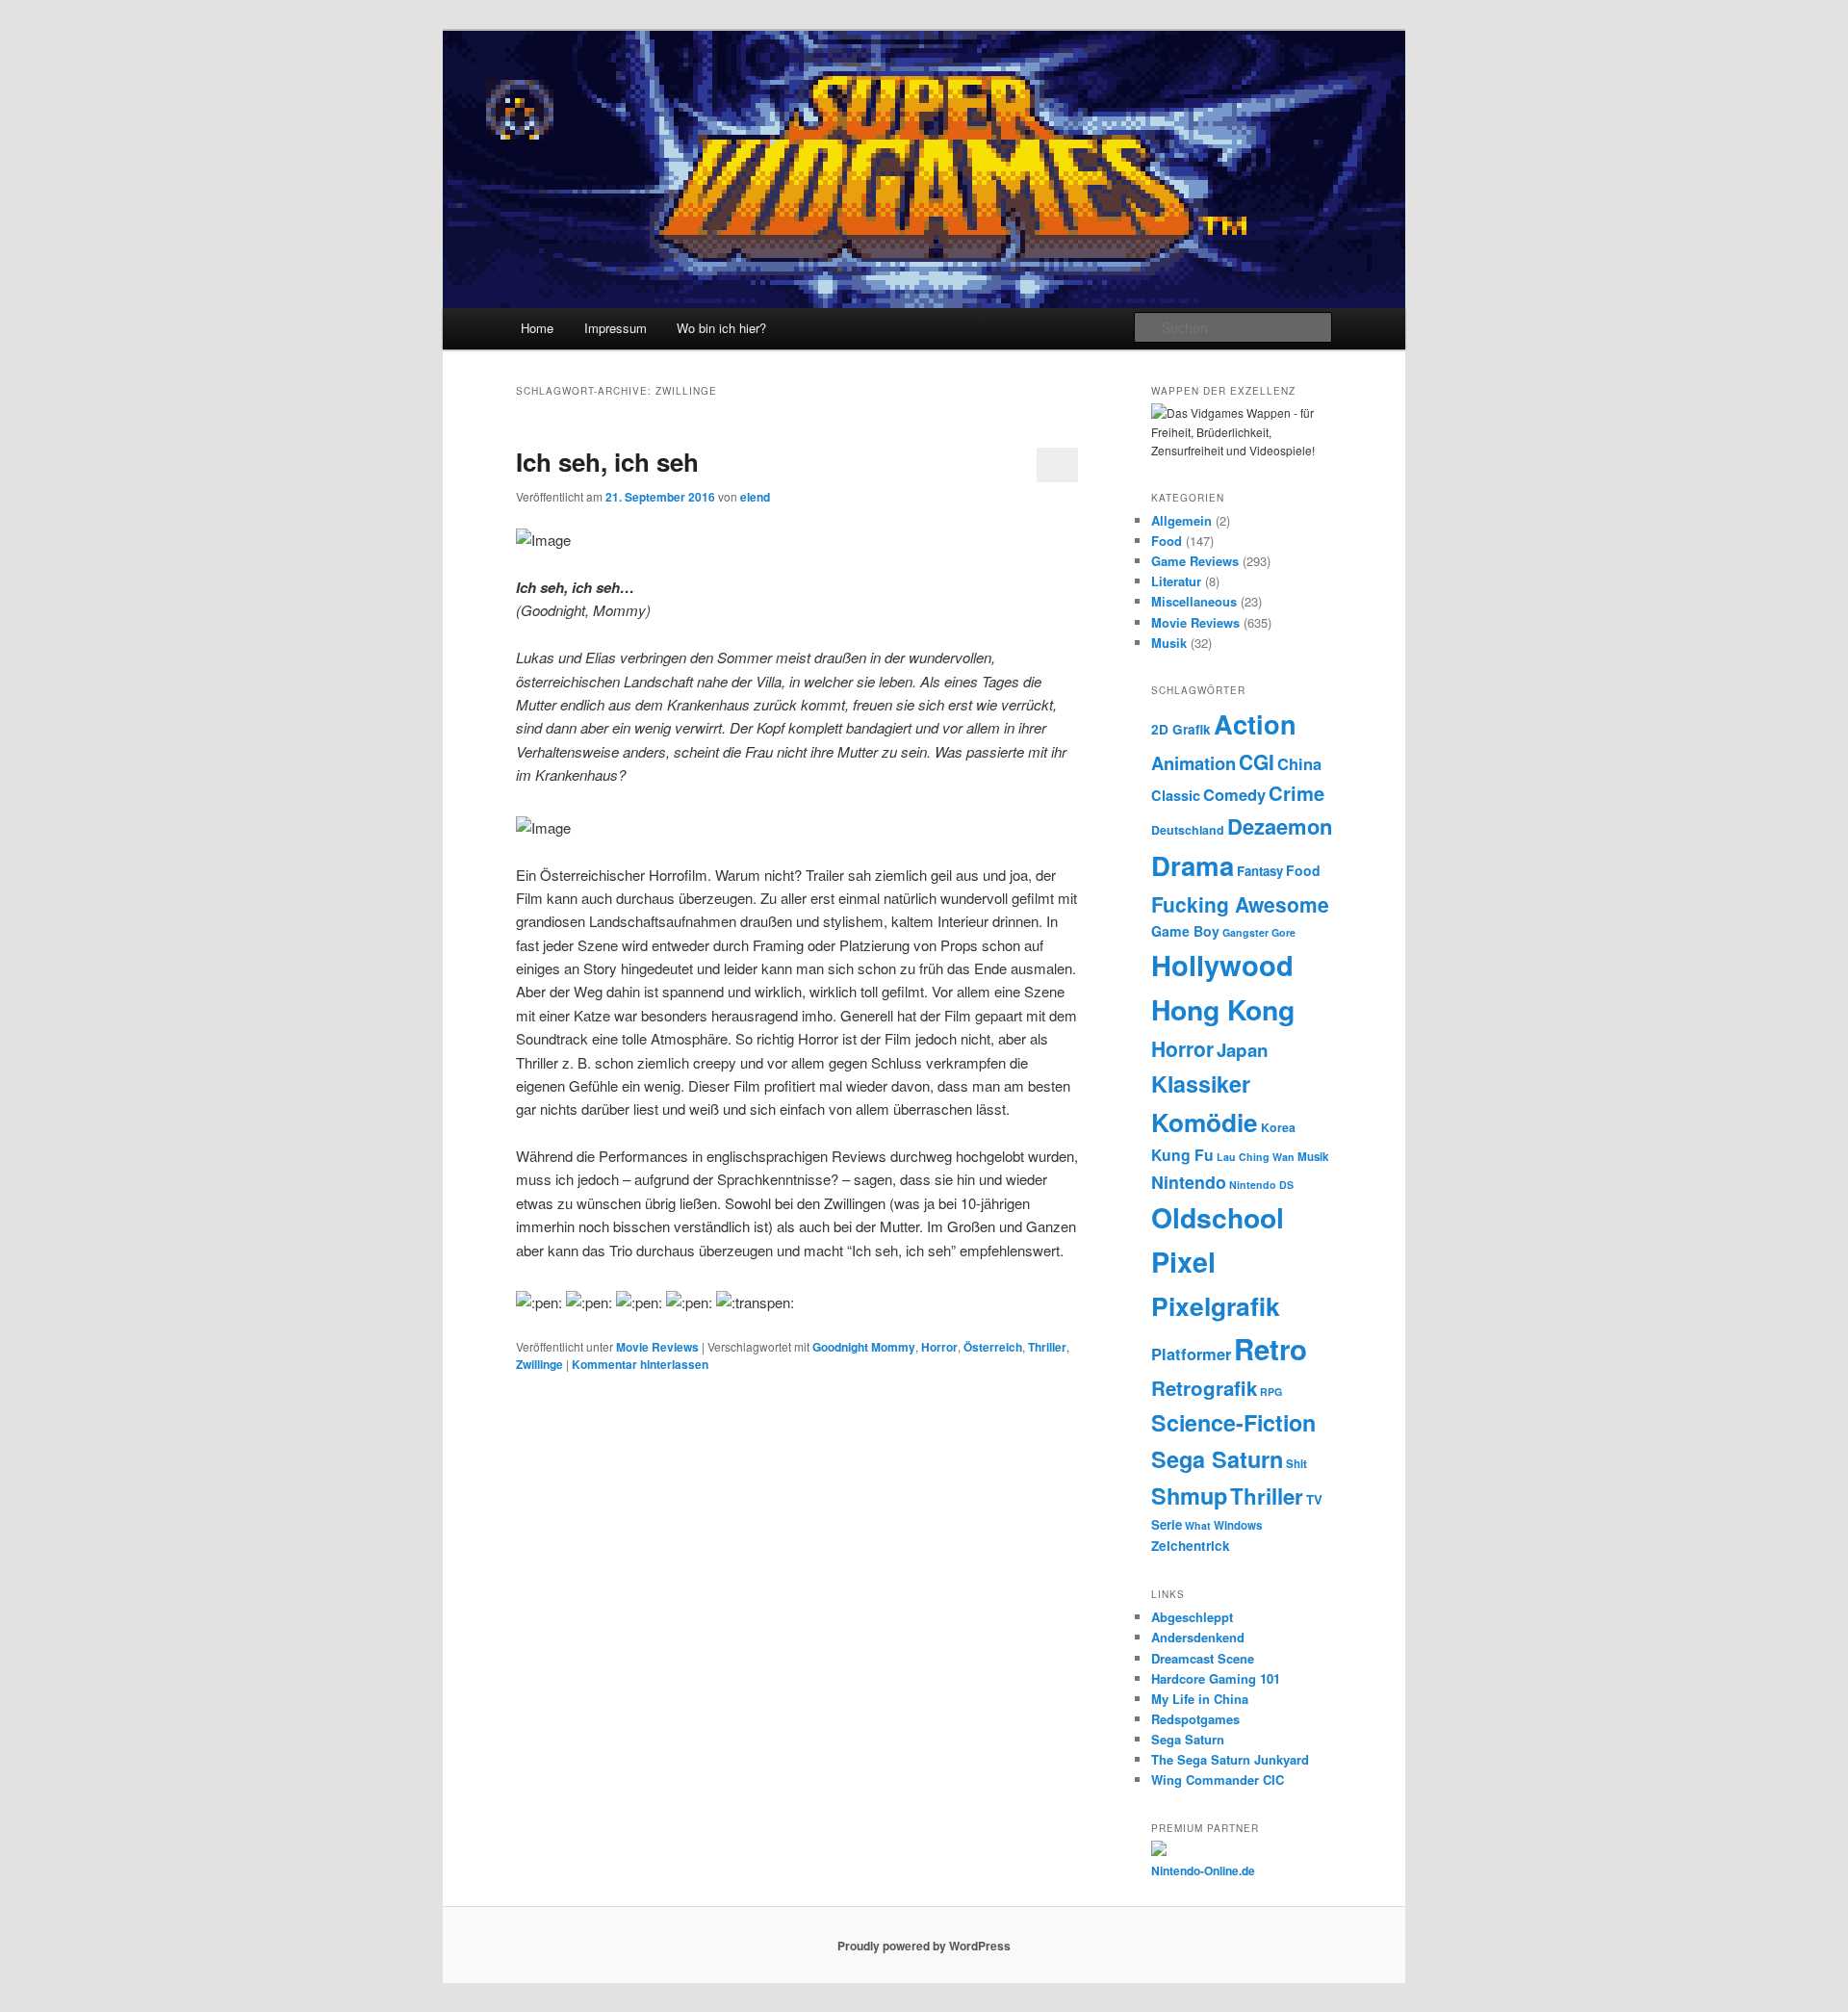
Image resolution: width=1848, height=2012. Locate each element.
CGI (1257, 761)
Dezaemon (1280, 826)
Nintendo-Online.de (1203, 1870)
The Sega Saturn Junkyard (1230, 1759)
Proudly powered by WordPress (924, 1946)
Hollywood (1222, 965)
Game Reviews (1195, 561)
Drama (1193, 865)
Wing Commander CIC (1218, 1780)
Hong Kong (1223, 1009)
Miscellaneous (1194, 601)
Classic (1176, 795)
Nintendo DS (1261, 1185)
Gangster (1245, 932)
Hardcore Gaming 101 (1216, 1678)
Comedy (1234, 794)
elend (755, 497)
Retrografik (1204, 1388)
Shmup (1189, 1496)
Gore (1283, 932)
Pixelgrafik (1216, 1305)
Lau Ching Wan (1256, 1157)
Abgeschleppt (1192, 1617)
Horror (939, 1347)
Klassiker (1201, 1083)
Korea (1278, 1127)
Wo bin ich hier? (721, 328)
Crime (1296, 793)
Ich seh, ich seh (607, 462)
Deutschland (1188, 830)
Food (1167, 541)
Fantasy (1260, 871)
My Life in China (1200, 1699)
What (1198, 1525)
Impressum (616, 328)
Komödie (1205, 1122)
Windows (1238, 1525)
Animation (1193, 763)
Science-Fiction (1233, 1422)
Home (537, 328)
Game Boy (1185, 931)
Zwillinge (539, 1364)
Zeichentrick (1191, 1546)
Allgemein (1181, 520)
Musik (1169, 643)
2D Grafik (1181, 729)
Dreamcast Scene (1203, 1658)
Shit (1296, 1464)
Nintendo (1189, 1182)
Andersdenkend (1198, 1637)
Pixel (1183, 1262)
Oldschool (1218, 1217)
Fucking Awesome (1240, 904)
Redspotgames (1195, 1719)
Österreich (993, 1347)
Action (1255, 723)
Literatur (1176, 581)
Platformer (1191, 1354)
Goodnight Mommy (864, 1347)
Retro (1270, 1349)
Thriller (1047, 1347)
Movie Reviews (657, 1347)
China (1299, 763)
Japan (1243, 1050)
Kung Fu (1182, 1155)
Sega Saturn (1217, 1459)
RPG (1271, 1392)
